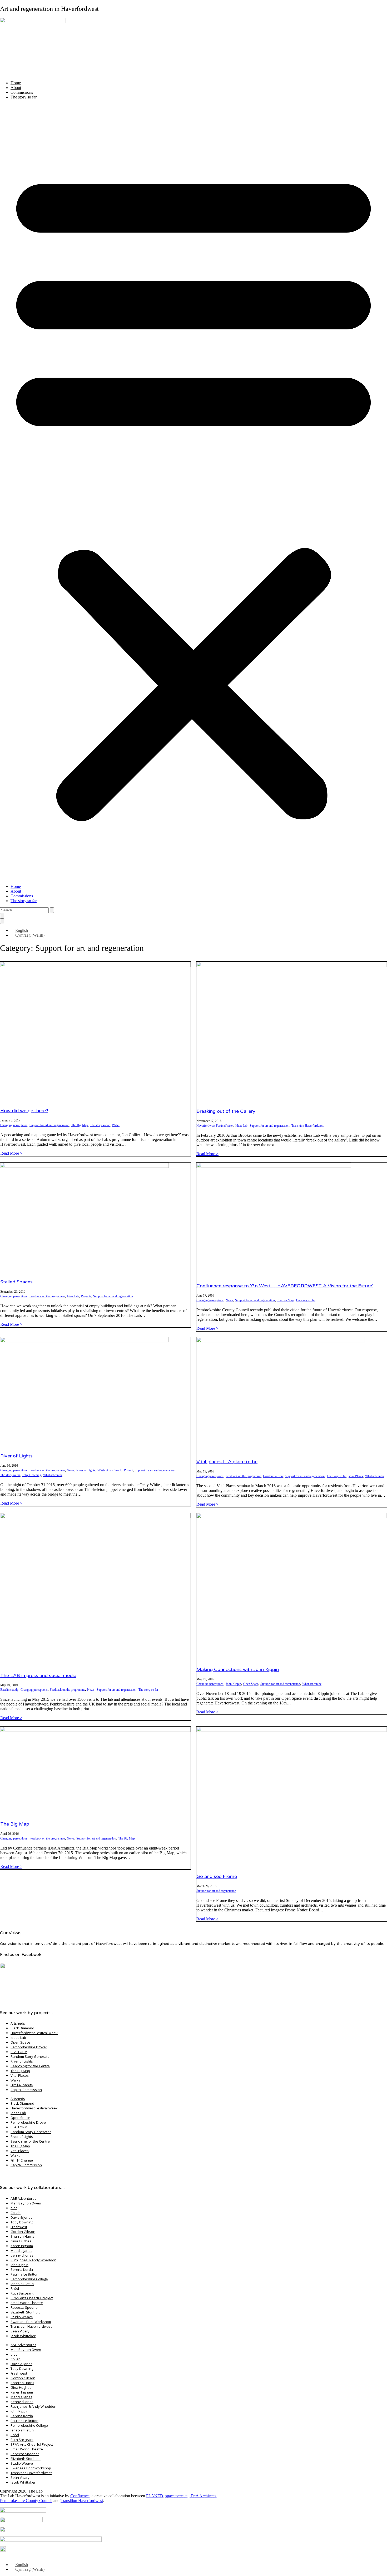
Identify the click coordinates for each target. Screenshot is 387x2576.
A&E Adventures (23, 2198)
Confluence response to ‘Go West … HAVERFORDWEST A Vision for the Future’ (285, 1286)
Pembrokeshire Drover (29, 2047)
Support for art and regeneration (49, 1125)
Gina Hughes (21, 2241)
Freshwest (19, 2227)
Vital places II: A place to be (227, 1462)
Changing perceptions (14, 1125)
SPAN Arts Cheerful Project (115, 1470)
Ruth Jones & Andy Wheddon (33, 2260)
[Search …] (2, 916)
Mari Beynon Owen (26, 2203)
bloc (14, 2208)
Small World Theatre (27, 2303)
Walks (116, 1125)
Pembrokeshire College (29, 2279)
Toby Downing (32, 1475)
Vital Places (356, 1476)
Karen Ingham (22, 2246)
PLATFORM (19, 2052)
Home (16, 83)
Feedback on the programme (47, 1296)
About (16, 88)
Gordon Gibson (273, 1476)
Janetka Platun (22, 2284)
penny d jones (22, 2255)
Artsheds (18, 2023)
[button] (193, 492)
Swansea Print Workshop (31, 2322)
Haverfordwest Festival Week (215, 1126)
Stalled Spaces (16, 1282)
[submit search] (52, 910)
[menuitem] (19, 930)
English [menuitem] (22, 930)
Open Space (251, 1684)
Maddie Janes (21, 2251)
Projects (86, 1296)
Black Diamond (22, 2028)
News (229, 1300)
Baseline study (9, 1690)
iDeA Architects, (203, 2496)
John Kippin (233, 1684)
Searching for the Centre (30, 2066)
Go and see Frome (217, 1876)
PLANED (155, 2496)
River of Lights (16, 1456)
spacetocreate (176, 2496)
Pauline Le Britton (24, 2274)
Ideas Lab (241, 1126)
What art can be (53, 1475)
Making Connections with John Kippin (238, 1669)
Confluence (80, 2496)
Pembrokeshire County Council (26, 2501)
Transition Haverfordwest (307, 1126)
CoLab (16, 2213)
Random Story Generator (31, 2056)
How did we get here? (24, 1111)
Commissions (22, 92)
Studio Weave (22, 2317)
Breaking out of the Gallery (226, 1111)
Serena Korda (22, 2270)
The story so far (24, 97)
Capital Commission (26, 2090)
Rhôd (15, 2288)
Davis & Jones (21, 2217)
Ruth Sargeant (22, 2293)
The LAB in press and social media (38, 1675)
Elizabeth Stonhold (26, 2312)
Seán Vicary (20, 2331)
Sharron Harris (22, 2236)
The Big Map (80, 1125)
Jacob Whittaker (23, 2336)
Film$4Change (22, 2085)
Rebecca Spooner (25, 2307)
